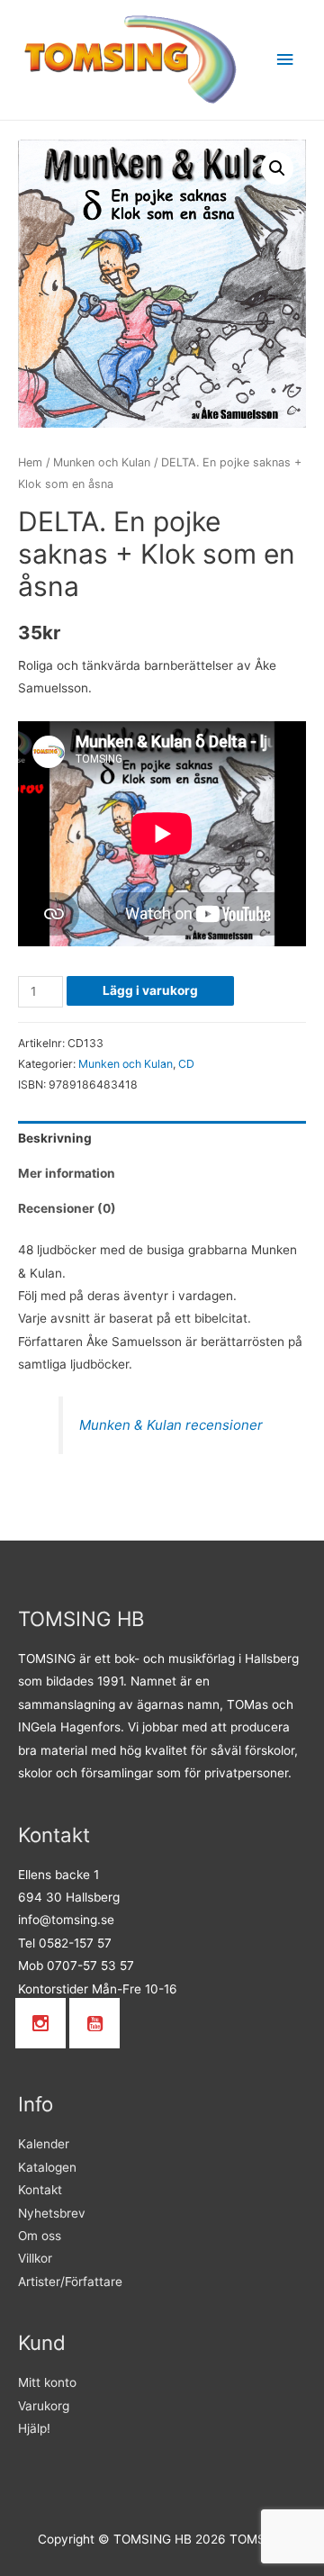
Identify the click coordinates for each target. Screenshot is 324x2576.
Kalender (44, 2144)
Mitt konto (47, 2382)
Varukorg (44, 2406)
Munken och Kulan (102, 462)
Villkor (35, 2258)
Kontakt (40, 2190)
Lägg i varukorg (150, 990)
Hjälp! (34, 2428)
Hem (30, 462)
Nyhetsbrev (52, 2213)
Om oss (40, 2236)
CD (186, 1064)
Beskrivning (55, 1138)
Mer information (67, 1173)
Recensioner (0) (67, 1208)
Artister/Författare (70, 2282)
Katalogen (47, 2167)
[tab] (162, 1139)
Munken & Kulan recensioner (171, 1425)
